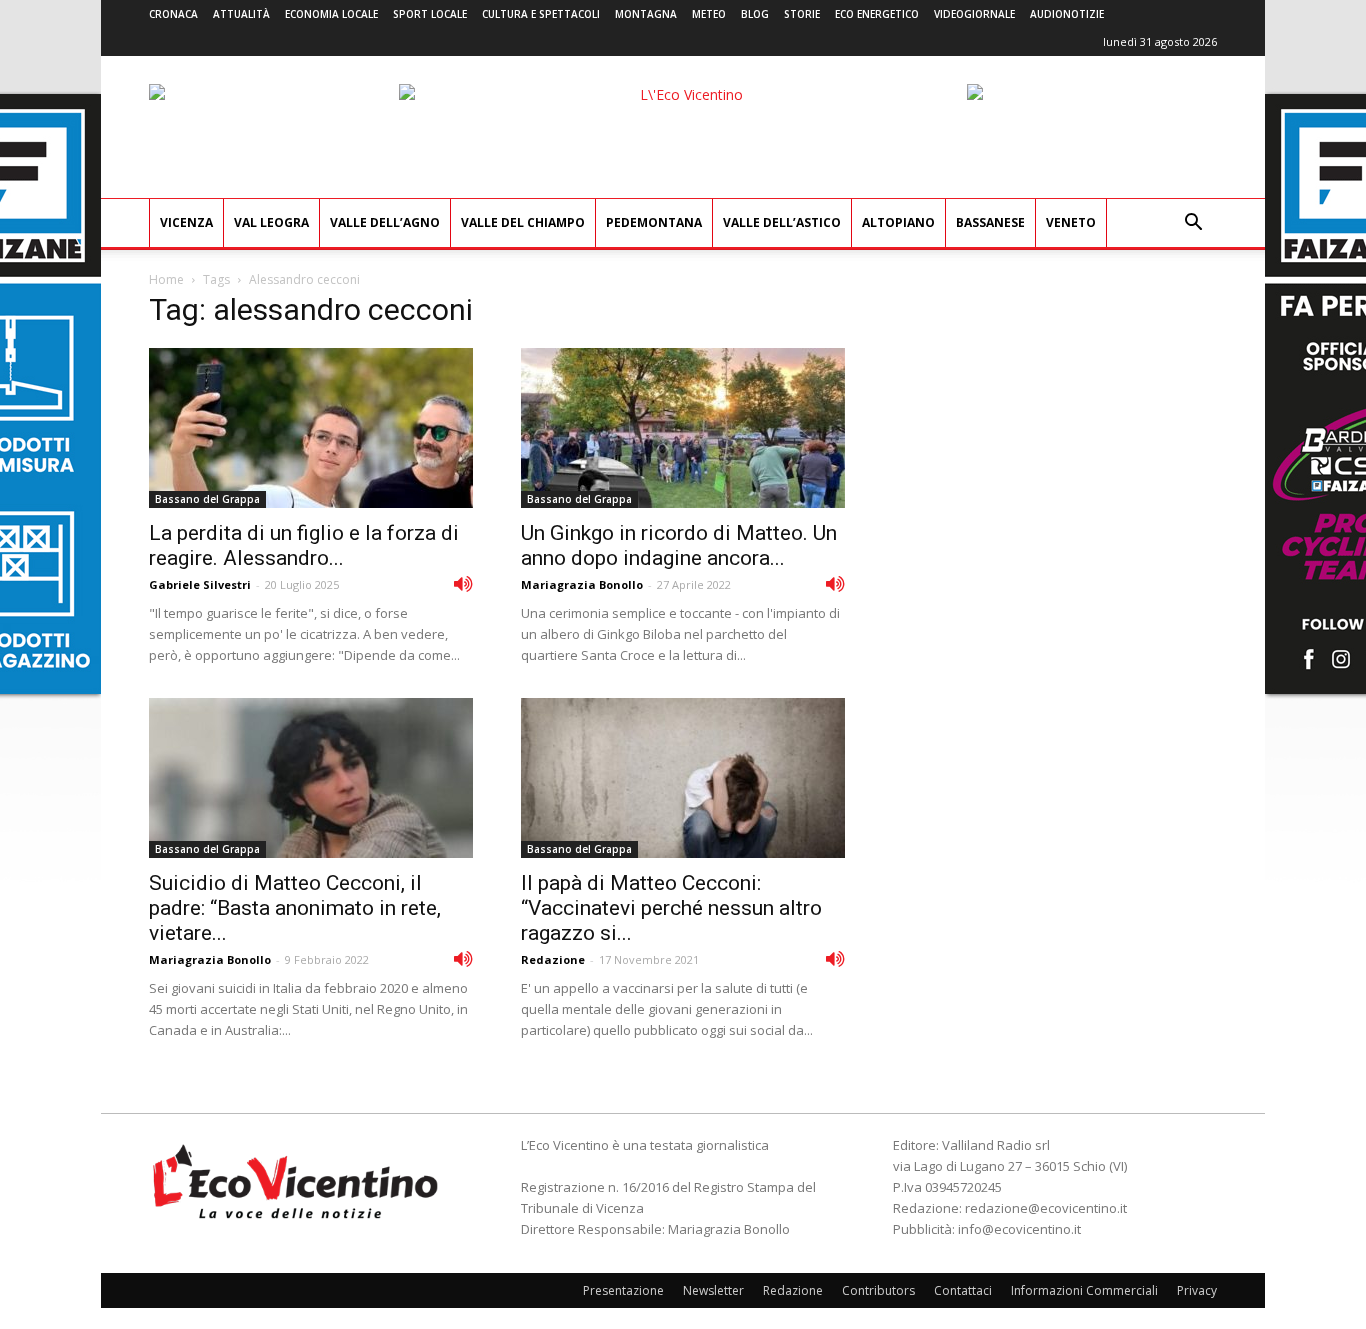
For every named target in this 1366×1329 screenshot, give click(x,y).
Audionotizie (1067, 14)
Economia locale (331, 14)
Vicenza (186, 222)
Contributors (878, 1290)
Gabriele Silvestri (200, 584)
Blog (755, 14)
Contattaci (963, 1290)
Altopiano (898, 222)
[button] (1193, 224)
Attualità (241, 14)
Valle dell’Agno (385, 222)
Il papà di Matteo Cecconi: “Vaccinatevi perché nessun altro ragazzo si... (671, 908)
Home (166, 279)
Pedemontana (654, 222)
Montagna (646, 14)
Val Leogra (271, 222)
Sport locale (430, 14)
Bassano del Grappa (207, 499)
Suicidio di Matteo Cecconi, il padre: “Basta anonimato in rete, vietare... (295, 908)
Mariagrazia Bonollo (582, 584)
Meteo (709, 14)
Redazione (553, 959)
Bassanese (990, 222)
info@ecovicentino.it (1019, 1229)
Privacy (1197, 1290)
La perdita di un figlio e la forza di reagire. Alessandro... (304, 545)
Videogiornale (974, 14)
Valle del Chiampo (523, 222)
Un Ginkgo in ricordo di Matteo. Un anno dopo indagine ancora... (679, 545)
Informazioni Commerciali (1084, 1290)
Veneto (1071, 222)
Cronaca (173, 14)
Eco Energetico (877, 14)
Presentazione (623, 1290)
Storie (802, 14)
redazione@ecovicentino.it (1046, 1208)
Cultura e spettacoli (541, 14)
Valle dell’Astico (782, 222)
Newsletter (713, 1290)
